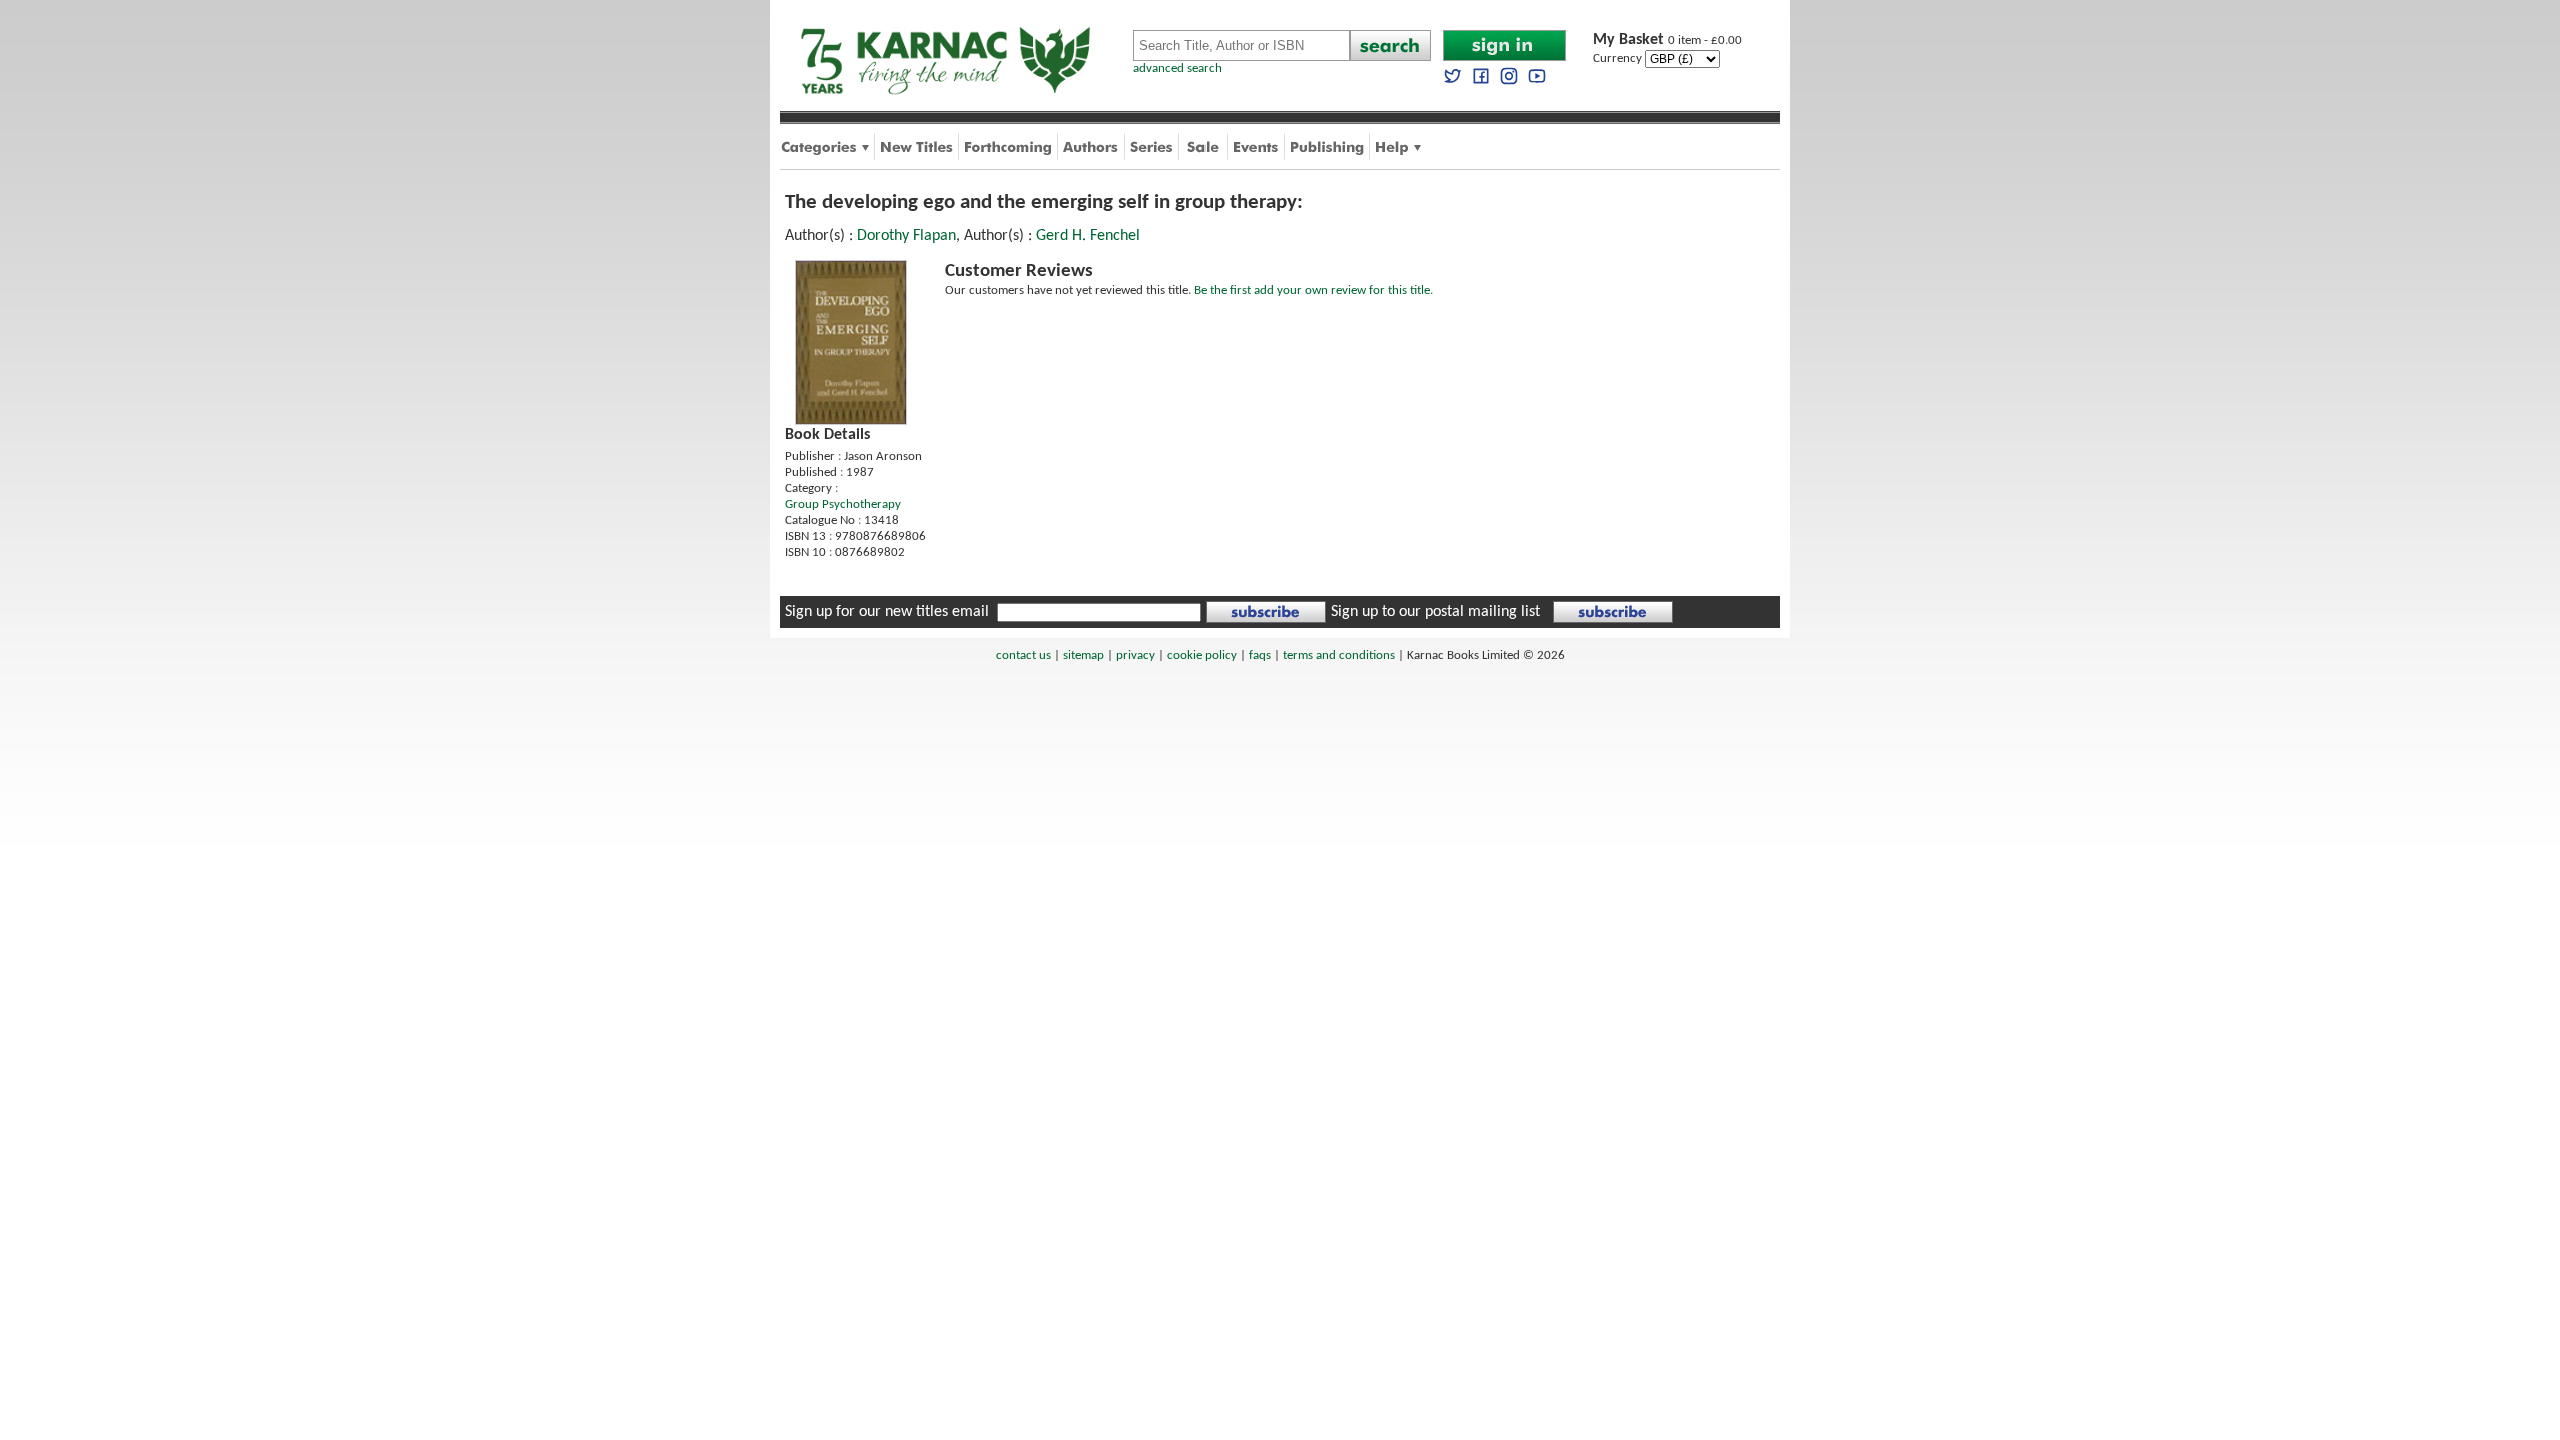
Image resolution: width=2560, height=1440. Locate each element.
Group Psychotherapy (843, 504)
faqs (1260, 655)
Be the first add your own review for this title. (1313, 290)
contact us (1023, 655)
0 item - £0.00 (1667, 40)
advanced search (1177, 68)
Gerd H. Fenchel (1088, 236)
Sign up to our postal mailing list (1435, 612)
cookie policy (1202, 655)
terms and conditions (1339, 655)
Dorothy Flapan (906, 236)
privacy (1135, 655)
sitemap (1083, 655)
